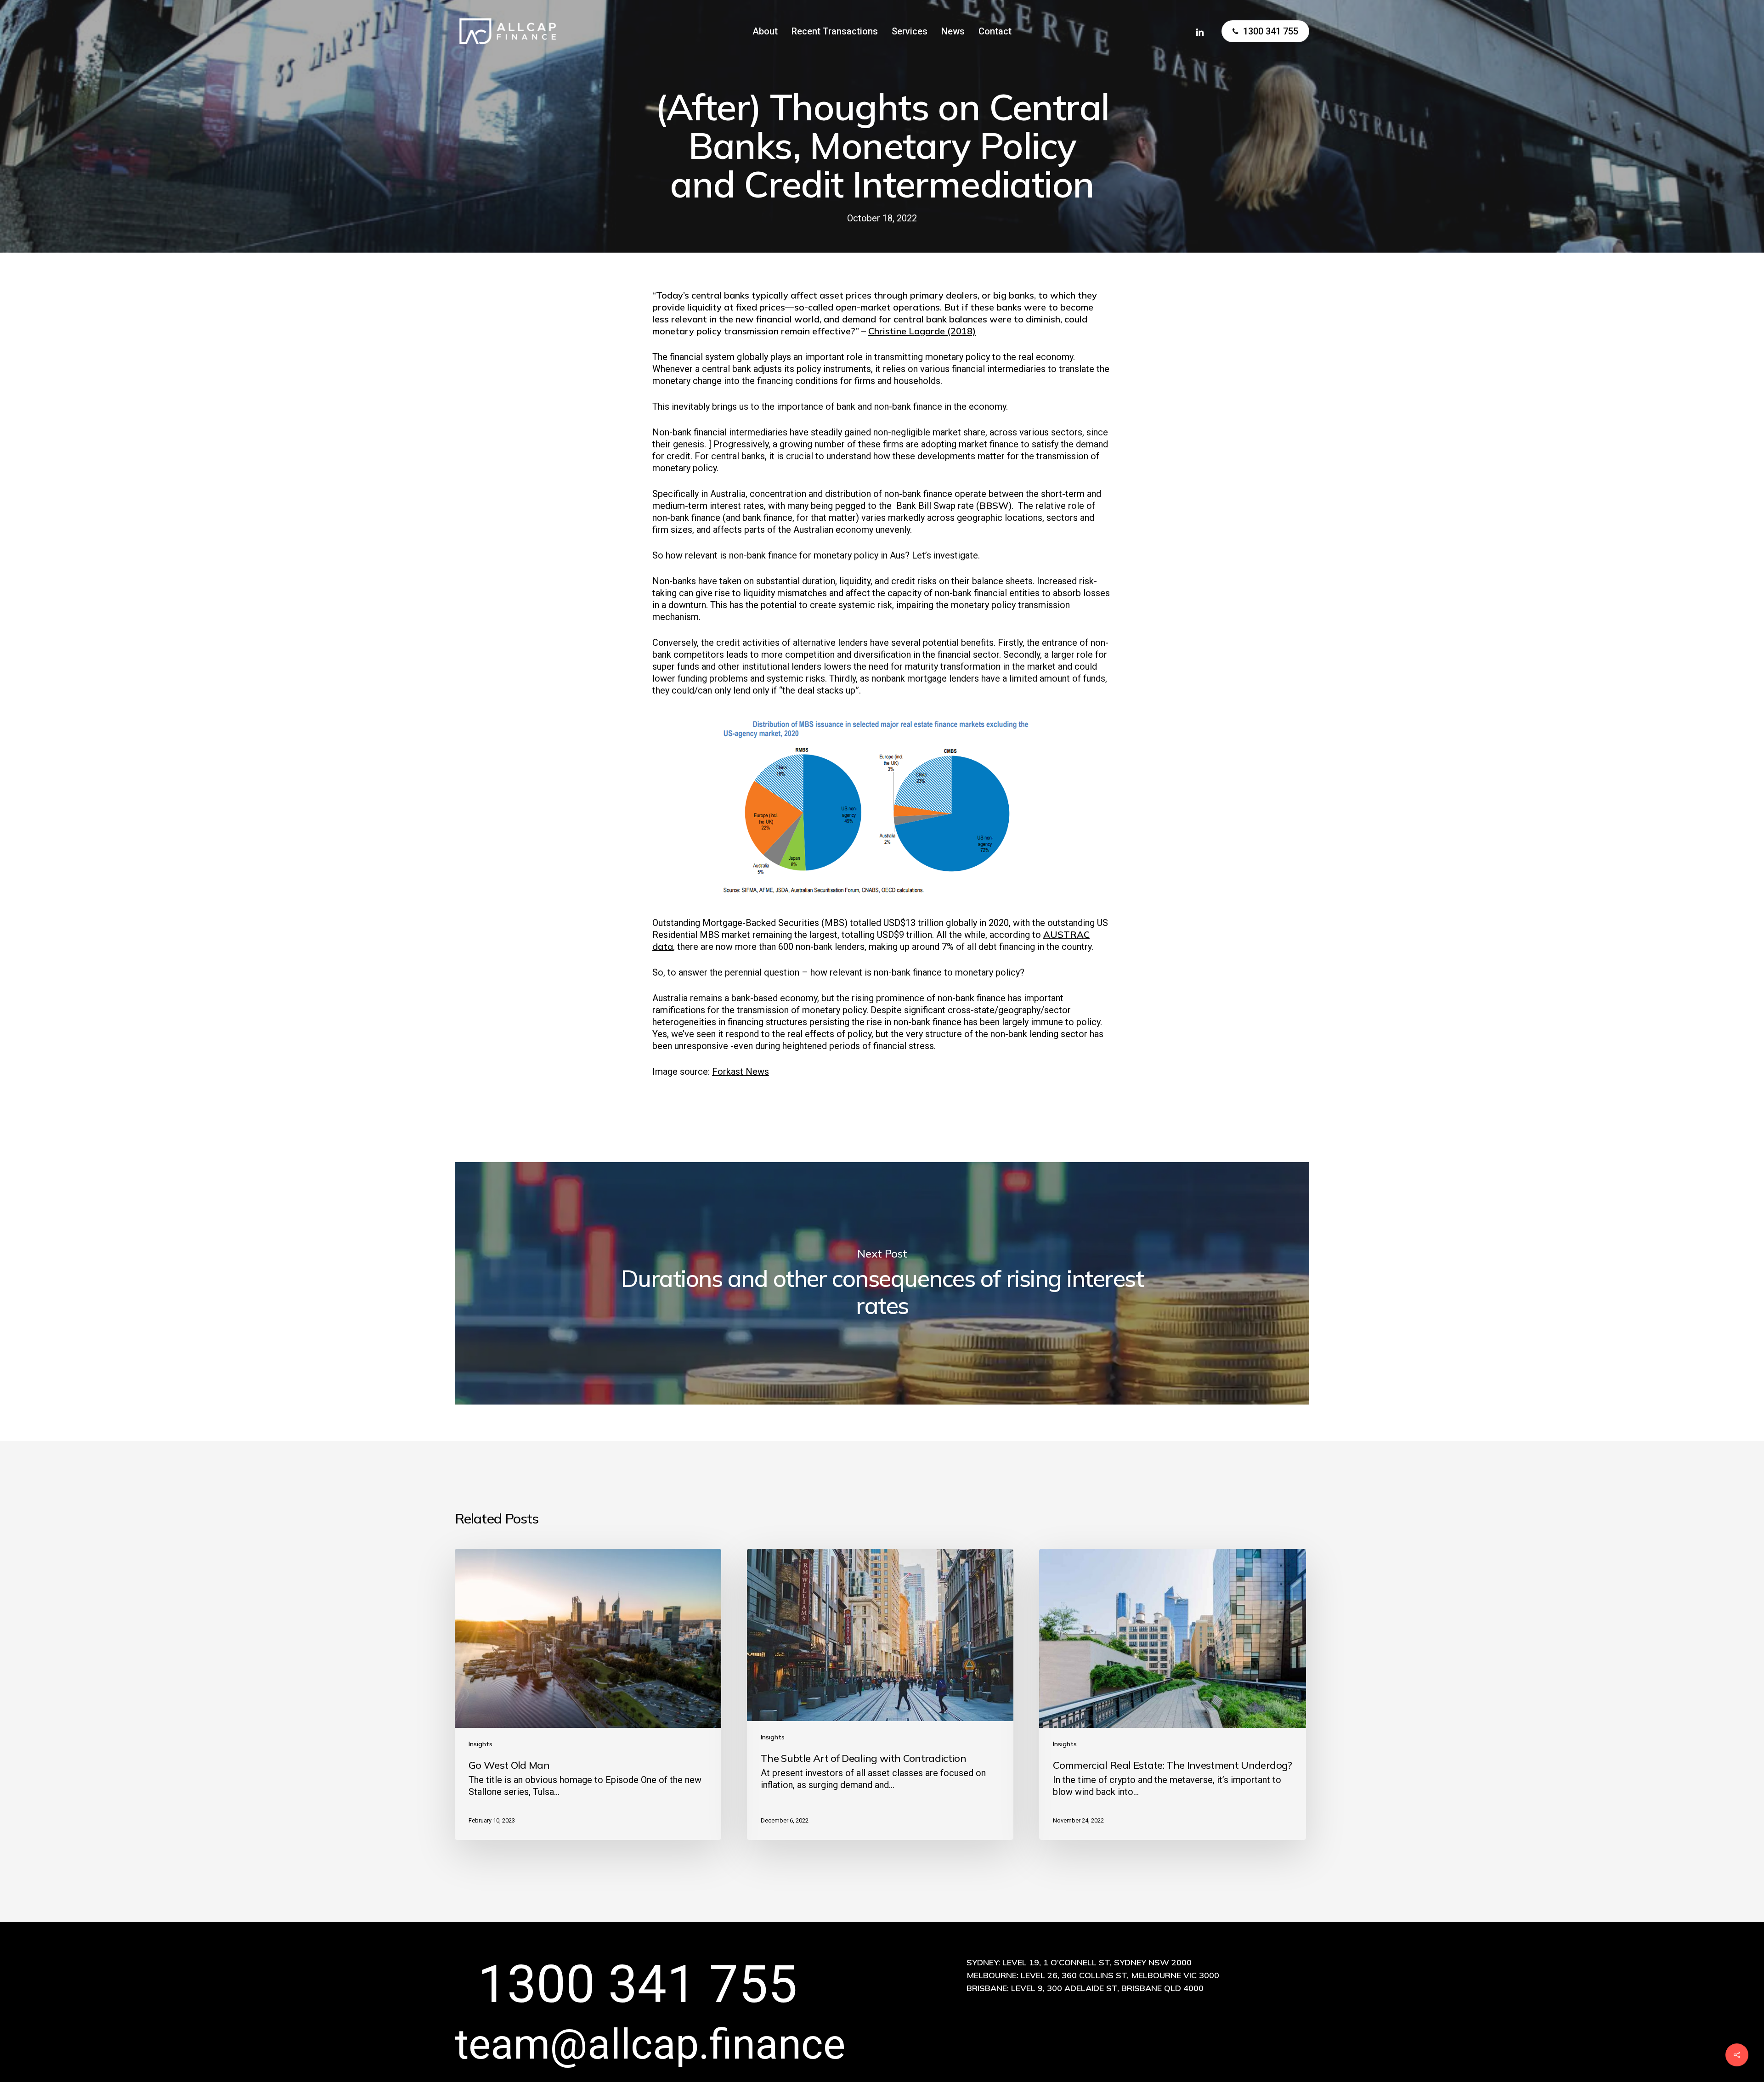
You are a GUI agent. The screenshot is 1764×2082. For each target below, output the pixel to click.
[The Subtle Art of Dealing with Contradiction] (880, 1694)
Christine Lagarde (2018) (922, 331)
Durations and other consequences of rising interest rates (882, 1283)
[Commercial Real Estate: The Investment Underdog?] (1172, 1694)
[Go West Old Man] (588, 1694)
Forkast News (741, 1072)
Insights (481, 1744)
